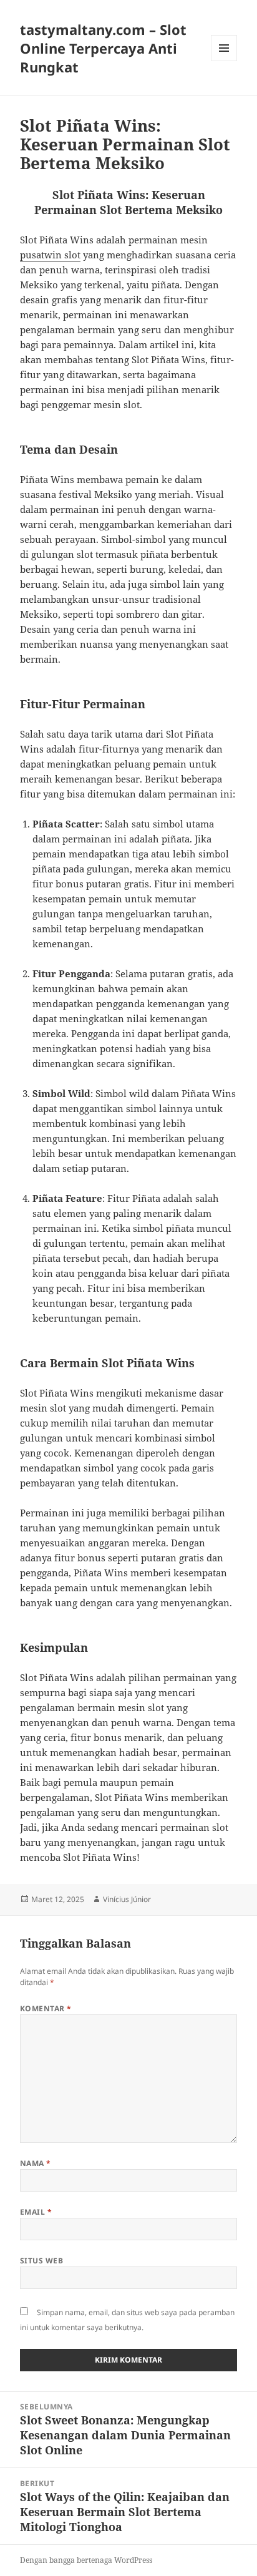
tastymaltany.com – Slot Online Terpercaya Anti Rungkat (103, 48)
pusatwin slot (50, 255)
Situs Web (41, 2261)
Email (36, 2212)
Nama (36, 2163)
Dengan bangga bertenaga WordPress (86, 2560)
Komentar (46, 2008)
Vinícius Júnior (127, 1899)
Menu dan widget (224, 61)
